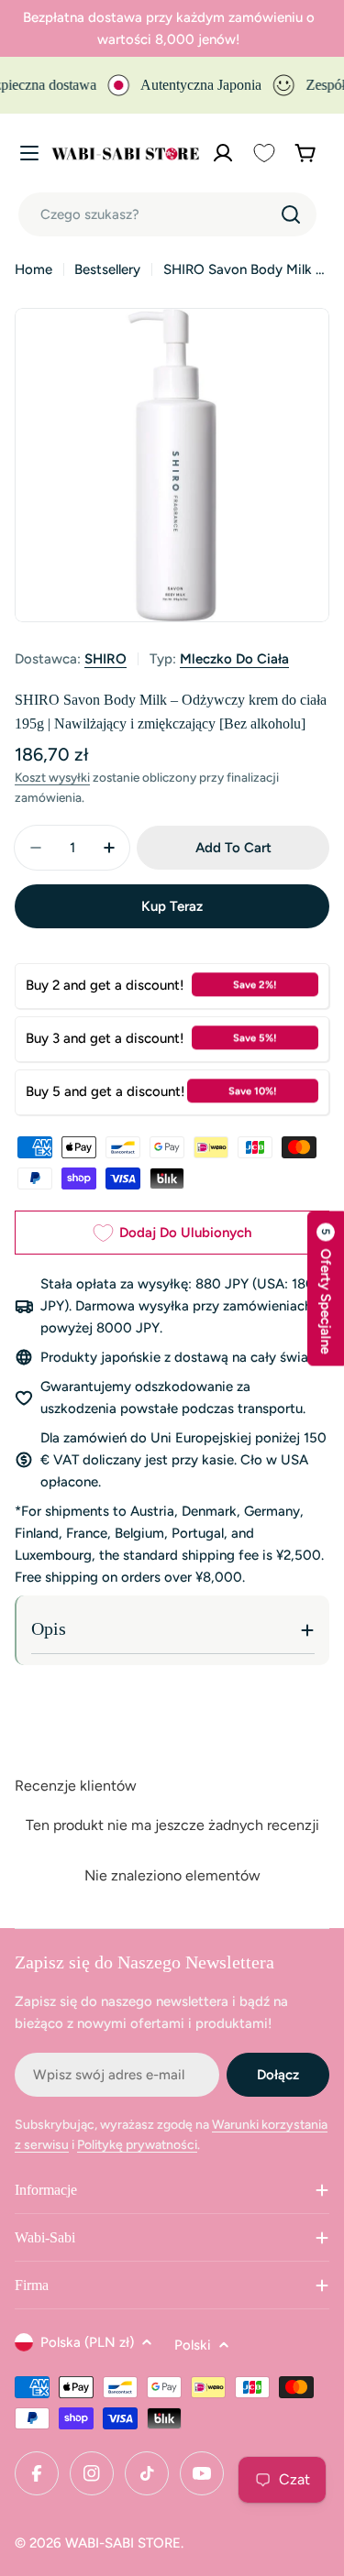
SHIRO (105, 659)
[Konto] (223, 153)
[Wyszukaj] (291, 214)
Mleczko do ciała (234, 659)
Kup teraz (172, 906)
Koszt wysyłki (52, 777)
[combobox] (167, 214)
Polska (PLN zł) (87, 2342)
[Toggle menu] (29, 153)
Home (33, 269)
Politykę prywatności (137, 2145)
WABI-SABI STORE (123, 2543)
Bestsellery (107, 269)
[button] (326, 1288)
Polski (193, 2345)
